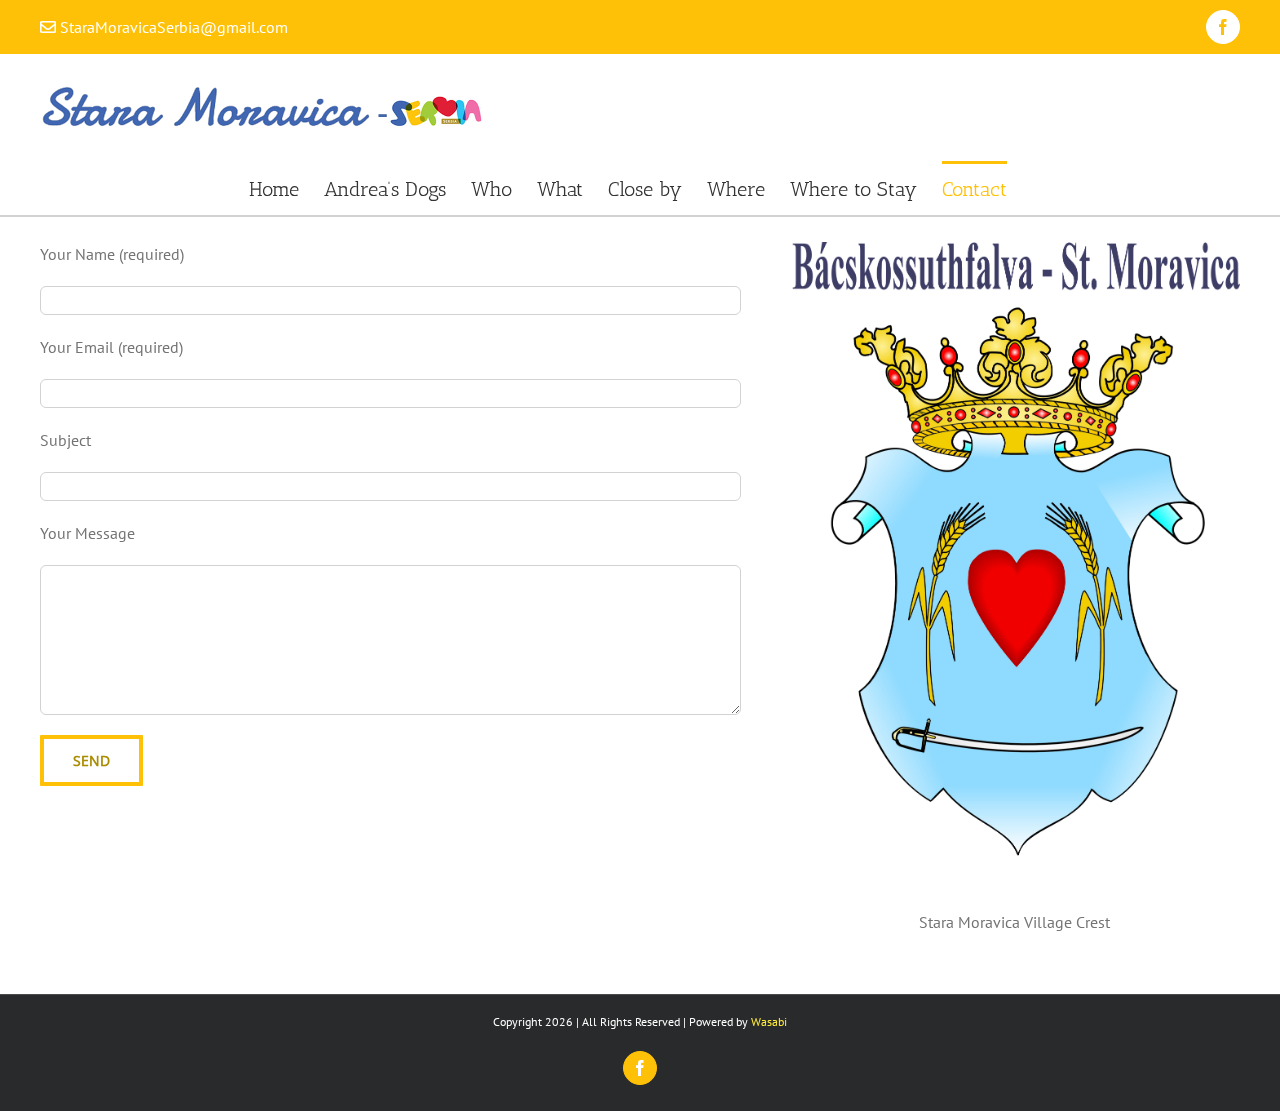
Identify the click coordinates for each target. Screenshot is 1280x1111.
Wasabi (769, 1021)
